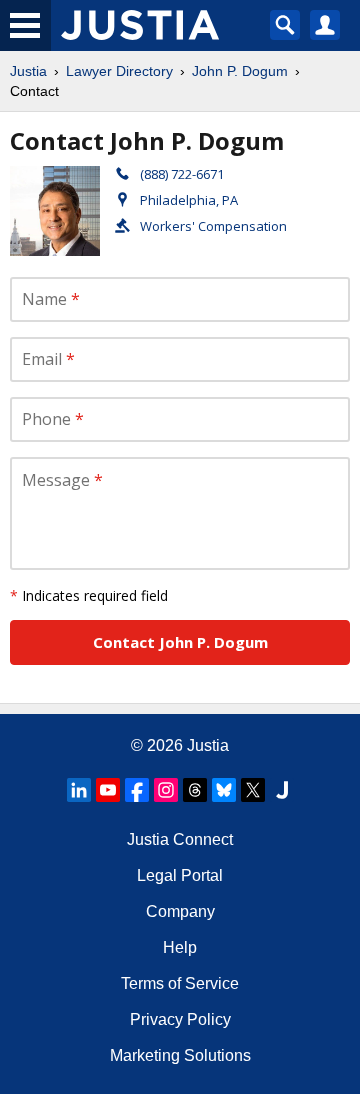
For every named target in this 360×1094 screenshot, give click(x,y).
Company (180, 911)
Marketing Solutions (180, 1055)
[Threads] (195, 790)
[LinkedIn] (79, 790)
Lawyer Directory (119, 71)
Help (180, 947)
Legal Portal (180, 875)
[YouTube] (108, 790)
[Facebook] (137, 790)
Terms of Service (180, 983)
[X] (253, 790)
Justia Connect (180, 839)
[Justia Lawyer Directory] (282, 790)
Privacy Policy (180, 1019)
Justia (28, 71)
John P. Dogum (240, 71)
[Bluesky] (224, 790)
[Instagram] (166, 790)
